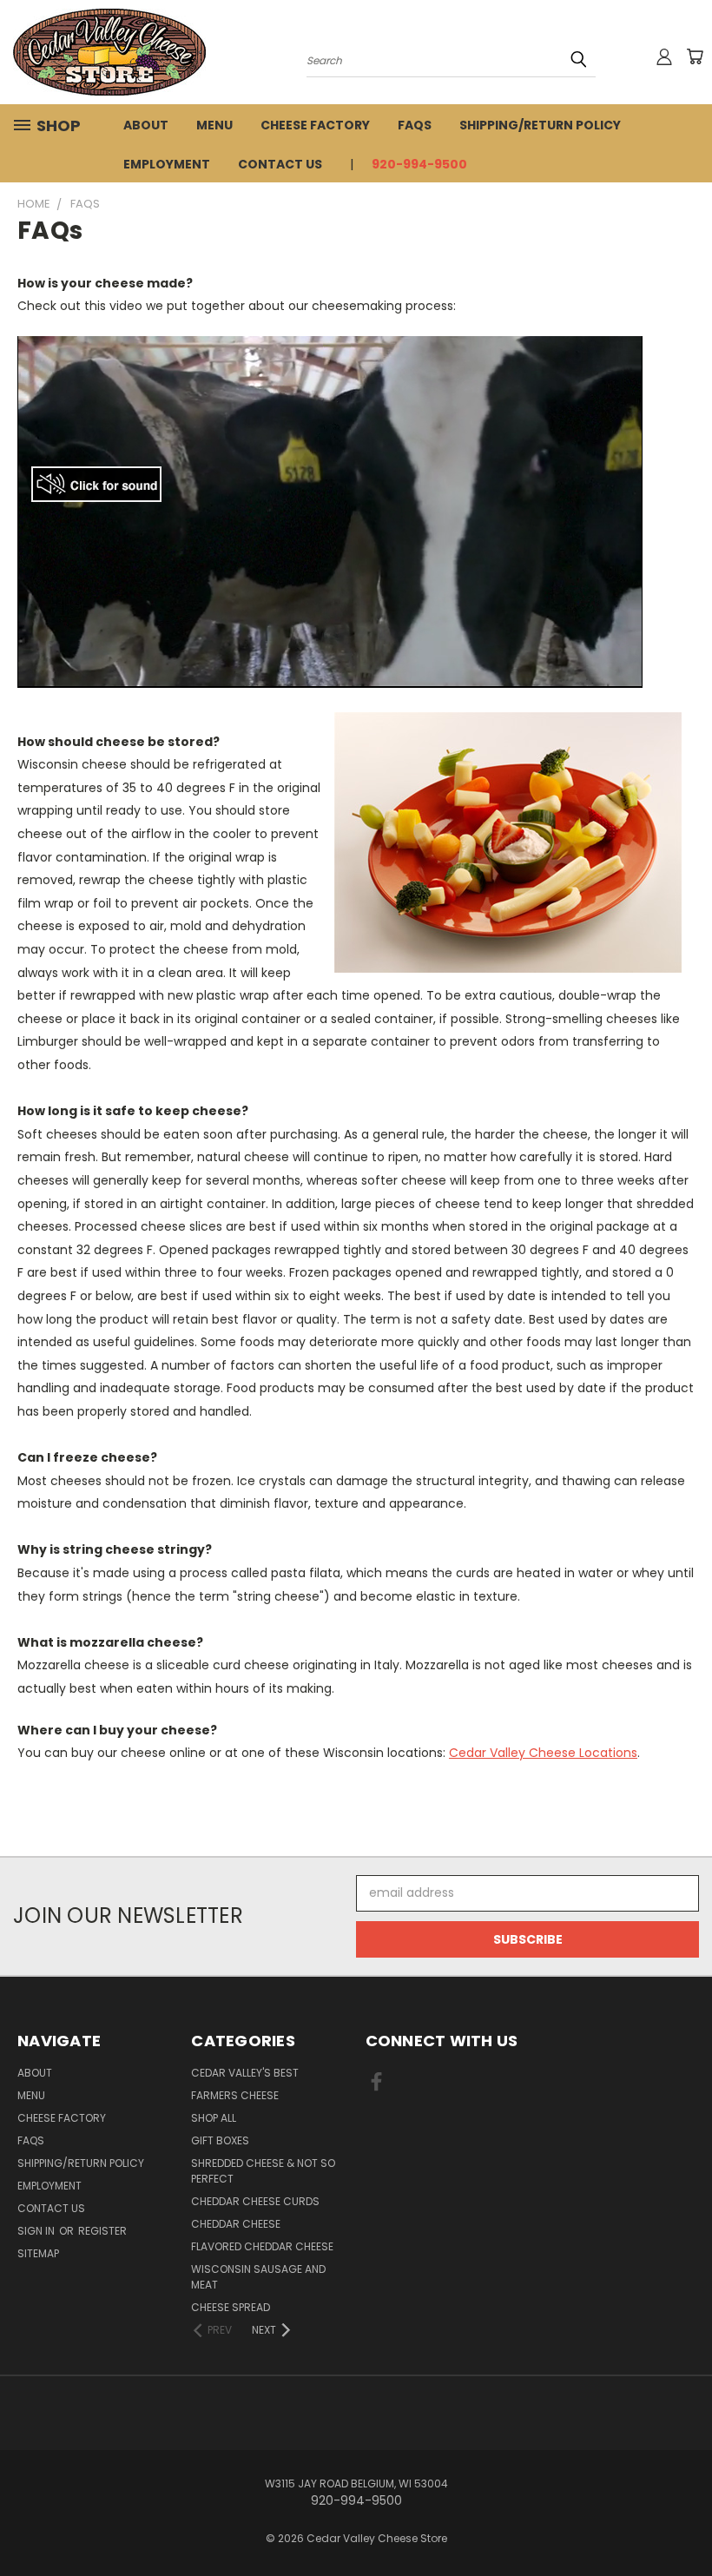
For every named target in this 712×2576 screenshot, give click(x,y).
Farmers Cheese (235, 2095)
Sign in (37, 2231)
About (146, 125)
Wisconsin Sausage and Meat (258, 2277)
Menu (214, 125)
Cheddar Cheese (236, 2224)
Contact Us (280, 164)
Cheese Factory (315, 125)
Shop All (214, 2118)
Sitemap (38, 2253)
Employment (167, 164)
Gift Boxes (220, 2140)
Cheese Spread (231, 2307)
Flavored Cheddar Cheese (262, 2246)
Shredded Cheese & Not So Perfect (263, 2171)
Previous (686, 2522)
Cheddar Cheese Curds (255, 2201)
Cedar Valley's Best (245, 2073)
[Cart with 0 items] (695, 56)
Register (102, 2231)
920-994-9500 (419, 164)
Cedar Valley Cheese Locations (543, 1753)
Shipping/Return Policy (540, 125)
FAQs (415, 125)
